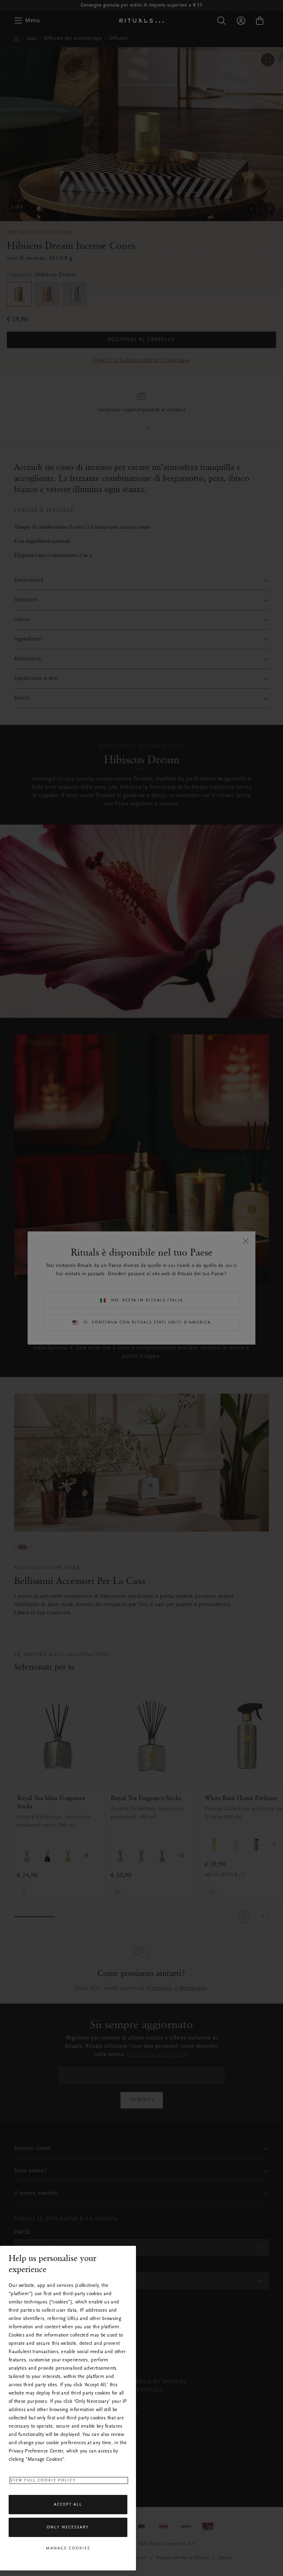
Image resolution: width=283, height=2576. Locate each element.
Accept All (68, 2505)
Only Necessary (68, 2527)
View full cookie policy (43, 2480)
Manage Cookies (68, 2548)
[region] (68, 2408)
